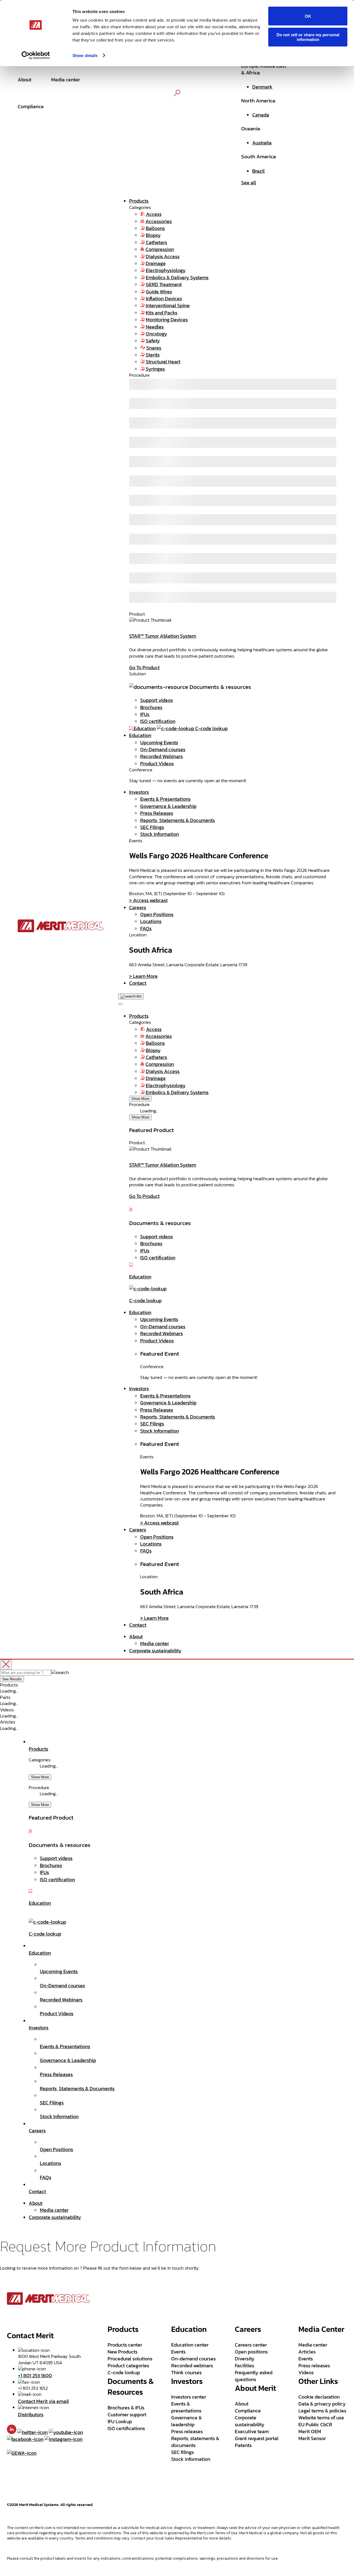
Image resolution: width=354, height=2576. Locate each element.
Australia (262, 143)
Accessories (159, 221)
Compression (160, 249)
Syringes (155, 369)
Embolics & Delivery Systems (177, 277)
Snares (154, 348)
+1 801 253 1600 (35, 2375)
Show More (140, 1099)
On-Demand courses (163, 749)
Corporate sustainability (155, 1651)
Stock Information (160, 834)
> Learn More (143, 976)
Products (139, 201)
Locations (151, 921)
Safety (153, 341)
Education (140, 735)
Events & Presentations (165, 799)
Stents (153, 355)
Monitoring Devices (167, 320)
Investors (139, 792)
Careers (138, 907)
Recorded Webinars (162, 756)
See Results (12, 1679)
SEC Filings (152, 827)
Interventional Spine (168, 305)
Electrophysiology (166, 270)
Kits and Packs (162, 313)
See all (249, 183)
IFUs (145, 714)
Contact (138, 983)
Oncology (156, 334)
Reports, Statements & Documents (178, 820)
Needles (155, 327)
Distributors (31, 2414)
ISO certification (158, 721)
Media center (155, 1643)
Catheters (156, 242)
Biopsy (153, 235)
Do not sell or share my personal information (308, 37)
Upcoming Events (159, 742)
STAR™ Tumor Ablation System (163, 636)
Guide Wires (159, 292)
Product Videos (157, 764)
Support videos (157, 700)
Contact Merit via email (43, 2401)
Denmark (262, 87)
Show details (85, 55)
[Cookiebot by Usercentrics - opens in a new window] (36, 55)
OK (308, 16)
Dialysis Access (163, 256)
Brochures (151, 707)
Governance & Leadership (168, 806)
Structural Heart (163, 362)
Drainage (156, 263)
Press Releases (157, 813)
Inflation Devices (164, 299)
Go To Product (144, 667)
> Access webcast (148, 900)
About (136, 1636)
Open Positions (157, 914)
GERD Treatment (164, 284)
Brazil (258, 171)
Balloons (155, 228)
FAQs (146, 928)
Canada (261, 115)
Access (154, 214)
